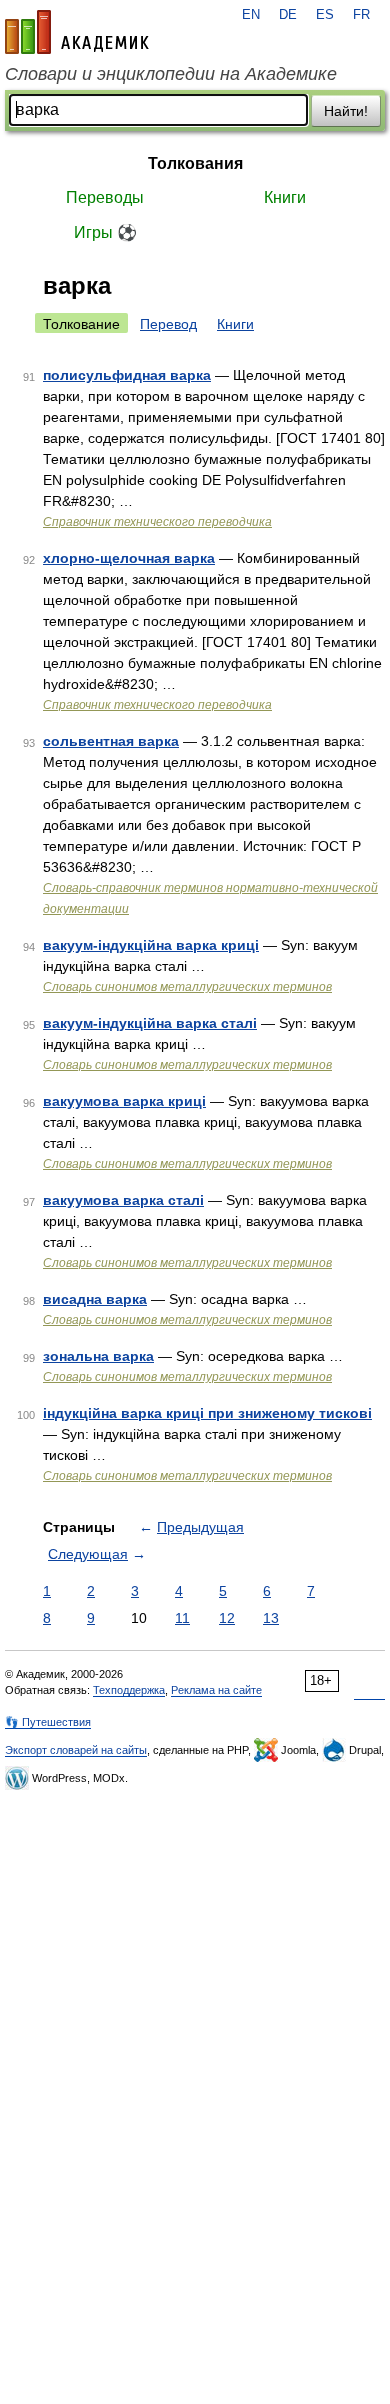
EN (251, 15)
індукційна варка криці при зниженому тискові (207, 1413)
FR (361, 15)
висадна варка (95, 1299)
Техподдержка (129, 1690)
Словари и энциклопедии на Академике (171, 74)
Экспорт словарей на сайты (76, 1750)
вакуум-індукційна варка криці (151, 945)
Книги (285, 197)
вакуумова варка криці (124, 1101)
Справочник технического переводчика (157, 522)
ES (325, 15)
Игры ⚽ (105, 232)
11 (182, 1618)
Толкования (195, 163)
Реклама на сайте (216, 1690)
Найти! (346, 111)
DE (288, 15)
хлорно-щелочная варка (129, 558)
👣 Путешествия (48, 1722)
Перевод (168, 324)
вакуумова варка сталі (123, 1200)
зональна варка (98, 1356)
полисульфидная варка (127, 375)
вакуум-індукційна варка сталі (150, 1023)
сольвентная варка (111, 741)
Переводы (105, 197)
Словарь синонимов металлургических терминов (187, 987)
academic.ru (77, 32)
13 (271, 1618)
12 (227, 1618)
